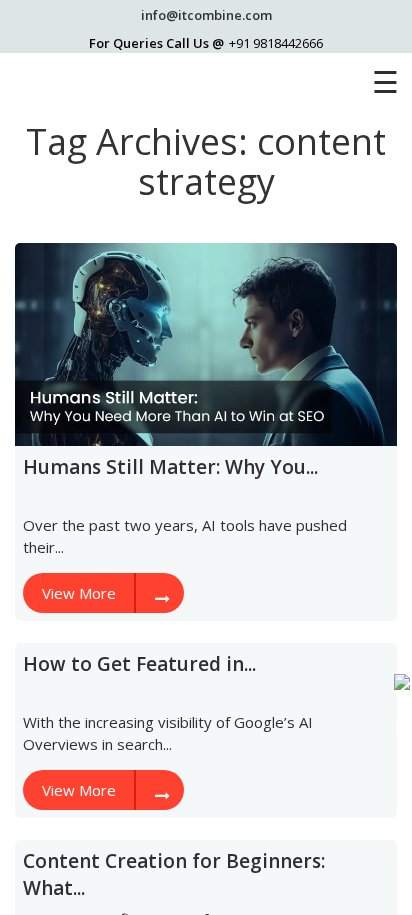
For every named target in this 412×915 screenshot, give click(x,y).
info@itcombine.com (206, 15)
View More (79, 593)
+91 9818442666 (276, 43)
